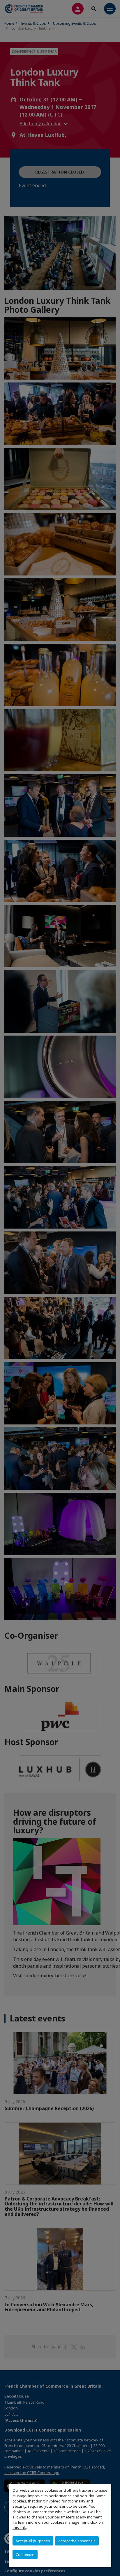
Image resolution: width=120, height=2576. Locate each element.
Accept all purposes (33, 2541)
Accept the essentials (77, 2541)
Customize (25, 2554)
